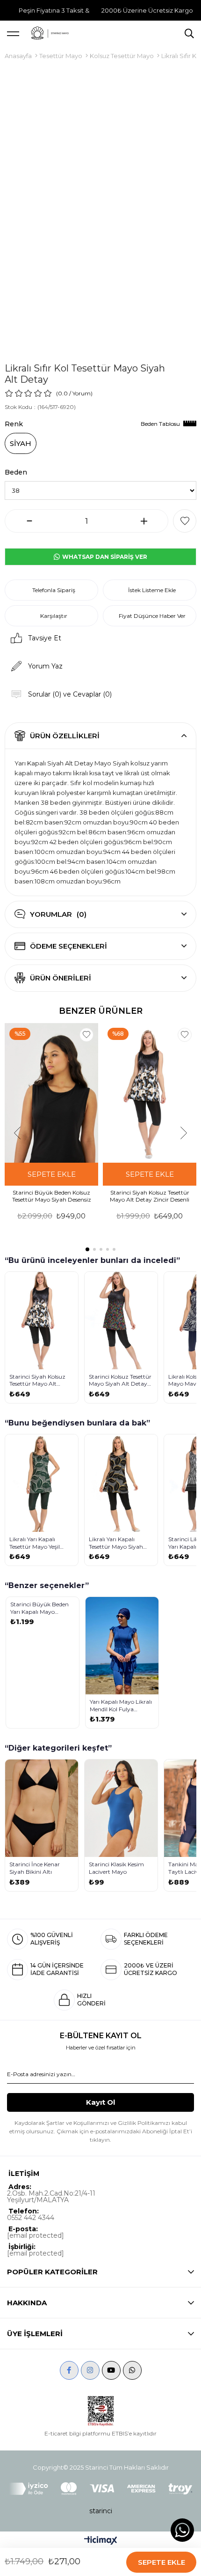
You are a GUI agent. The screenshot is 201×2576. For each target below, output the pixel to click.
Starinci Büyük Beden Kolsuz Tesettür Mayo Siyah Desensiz (52, 1196)
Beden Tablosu (160, 424)
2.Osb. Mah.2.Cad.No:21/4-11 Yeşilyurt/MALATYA (51, 2197)
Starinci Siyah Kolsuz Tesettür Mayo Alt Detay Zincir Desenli (150, 1196)
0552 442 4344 (31, 2218)
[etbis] (101, 2411)
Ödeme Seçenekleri (68, 946)
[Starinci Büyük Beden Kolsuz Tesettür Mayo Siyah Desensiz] (51, 1093)
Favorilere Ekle (86, 1035)
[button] (87, 1249)
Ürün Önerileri (61, 978)
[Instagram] (90, 2370)
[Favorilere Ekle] (185, 521)
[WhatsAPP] (132, 2370)
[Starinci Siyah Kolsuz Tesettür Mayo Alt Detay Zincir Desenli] (150, 1093)
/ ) (81, 393)
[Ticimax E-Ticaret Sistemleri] (101, 2541)
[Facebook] (69, 2370)
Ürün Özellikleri (65, 736)
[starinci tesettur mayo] (50, 33)
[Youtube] (111, 2370)
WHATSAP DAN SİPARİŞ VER (104, 557)
